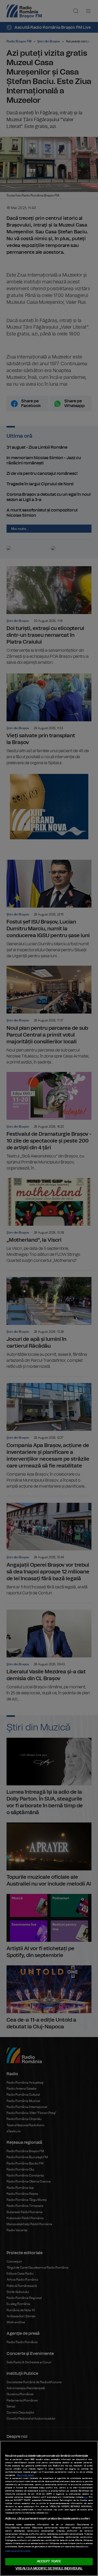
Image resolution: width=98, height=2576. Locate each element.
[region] (49, 2508)
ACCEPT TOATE (49, 2561)
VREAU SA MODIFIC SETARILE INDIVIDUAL (49, 2569)
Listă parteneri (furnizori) (18, 2551)
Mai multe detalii (25, 2475)
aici (86, 2497)
